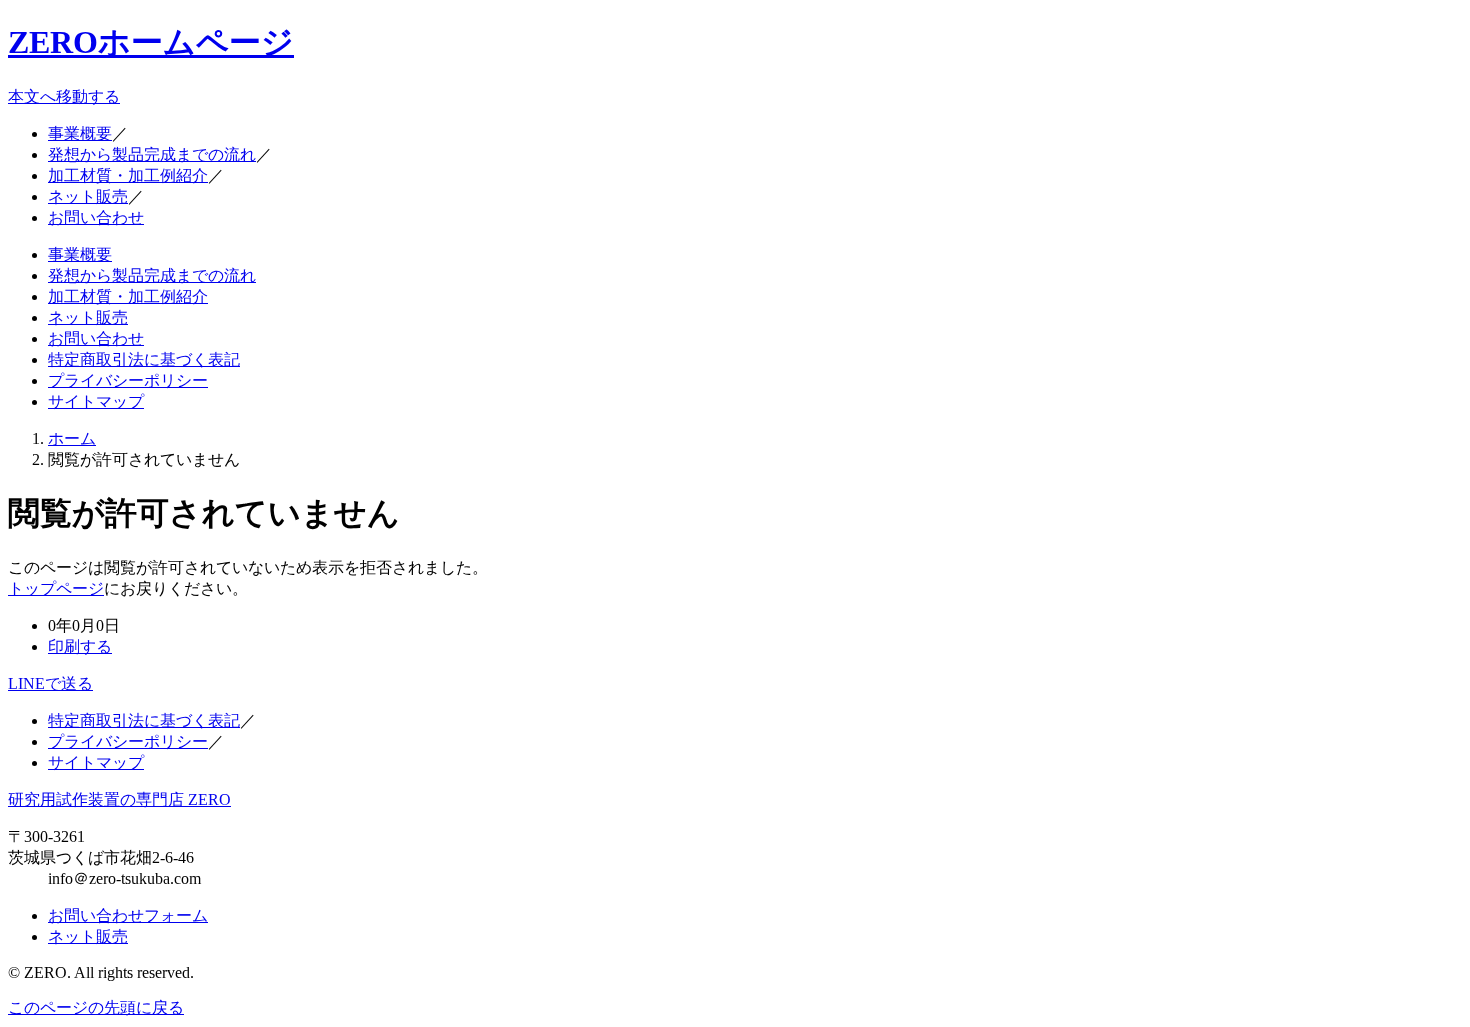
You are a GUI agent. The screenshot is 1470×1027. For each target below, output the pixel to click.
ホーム (72, 438)
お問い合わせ (96, 217)
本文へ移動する (64, 96)
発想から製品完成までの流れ (152, 154)
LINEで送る (50, 683)
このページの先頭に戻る (96, 1007)
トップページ (56, 588)
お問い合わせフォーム (128, 915)
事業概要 (80, 133)
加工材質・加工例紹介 (128, 175)
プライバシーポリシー (128, 380)
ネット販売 (88, 196)
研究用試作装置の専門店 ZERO (119, 799)
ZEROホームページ (151, 42)
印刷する (80, 646)
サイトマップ (96, 401)
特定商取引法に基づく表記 (144, 359)
